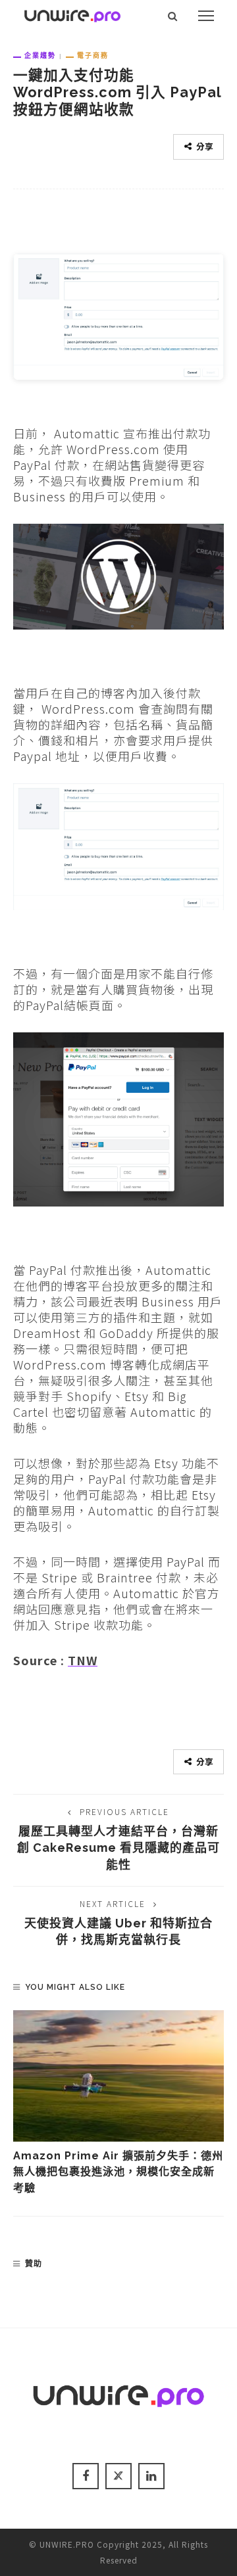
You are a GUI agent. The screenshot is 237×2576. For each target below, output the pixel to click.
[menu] (206, 16)
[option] (118, 2103)
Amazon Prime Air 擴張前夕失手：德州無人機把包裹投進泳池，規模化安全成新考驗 (118, 2172)
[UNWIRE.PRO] (72, 14)
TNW (83, 1660)
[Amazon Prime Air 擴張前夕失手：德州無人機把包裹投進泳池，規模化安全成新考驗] (118, 2076)
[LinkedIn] (151, 2476)
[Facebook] (86, 2476)
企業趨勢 (40, 55)
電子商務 (93, 55)
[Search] (173, 16)
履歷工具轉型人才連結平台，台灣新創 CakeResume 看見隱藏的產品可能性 (118, 1848)
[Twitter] (118, 2476)
